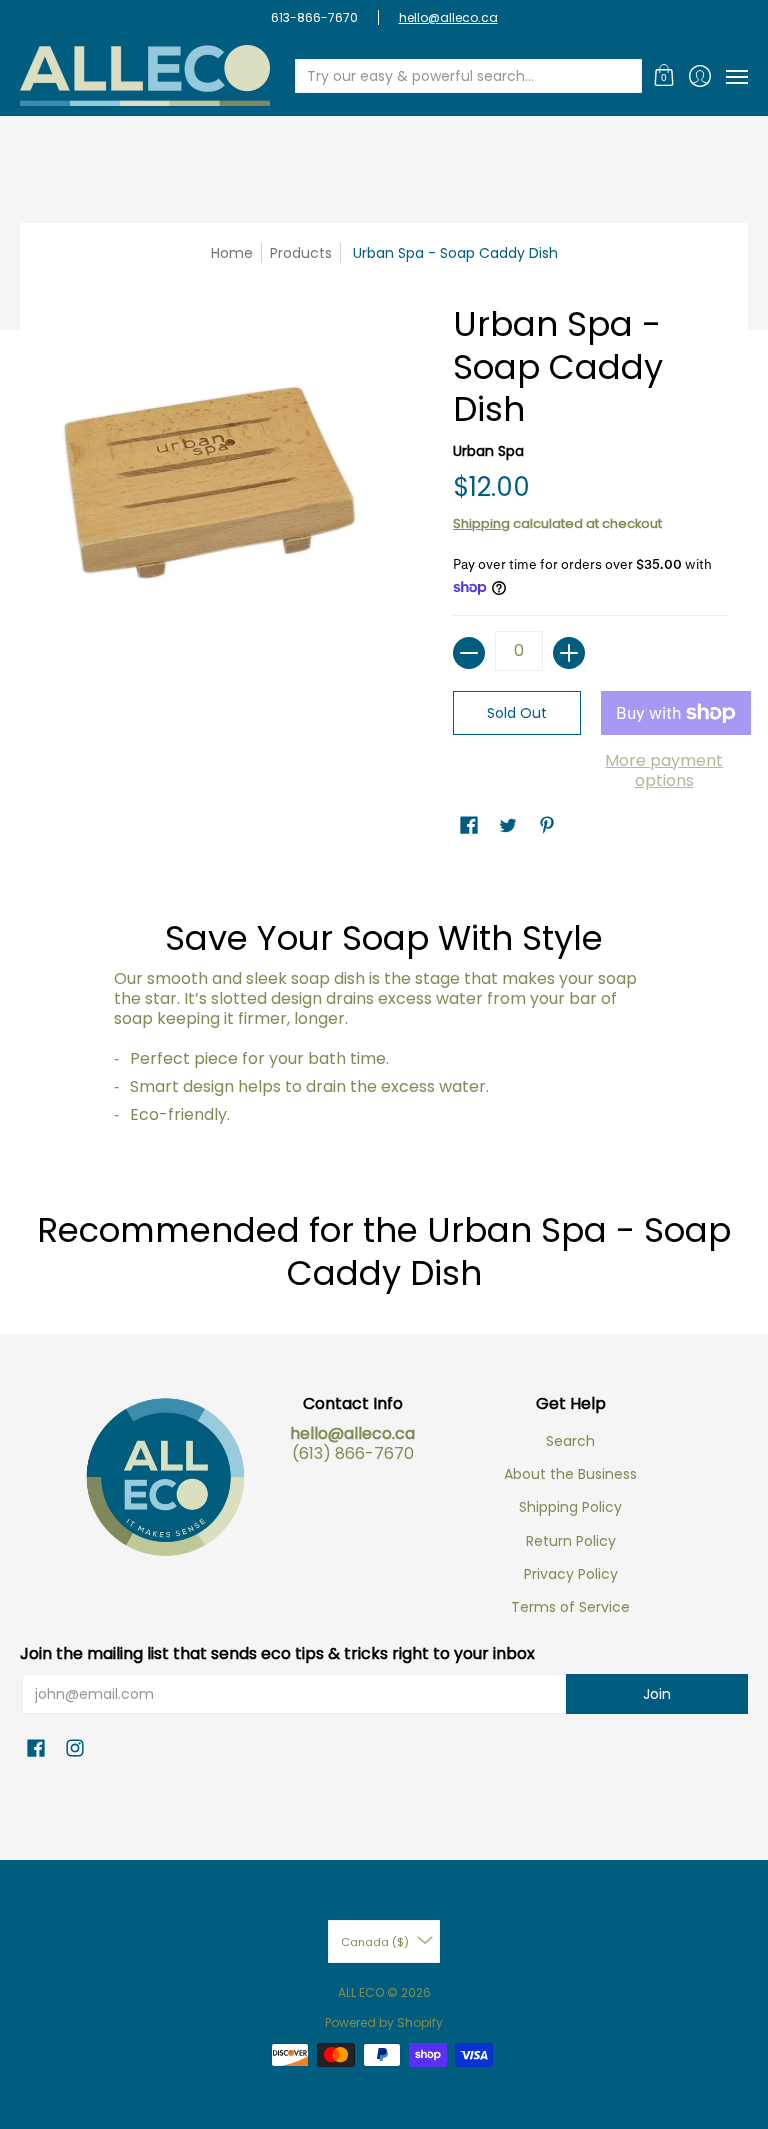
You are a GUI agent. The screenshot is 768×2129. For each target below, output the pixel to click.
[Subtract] (469, 653)
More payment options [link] (664, 771)
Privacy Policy (571, 1574)
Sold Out (517, 713)
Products (301, 253)
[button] (664, 75)
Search (570, 1441)
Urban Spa (488, 451)
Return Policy (571, 1541)
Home (232, 253)
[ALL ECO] (145, 75)
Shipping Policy (570, 1507)
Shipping (481, 523)
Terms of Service (570, 1607)
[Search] (625, 76)
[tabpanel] (384, 1008)
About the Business (570, 1474)
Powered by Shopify (384, 2022)
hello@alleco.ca (448, 17)
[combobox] (452, 76)
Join (657, 1694)
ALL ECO (361, 1992)
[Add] (569, 653)
